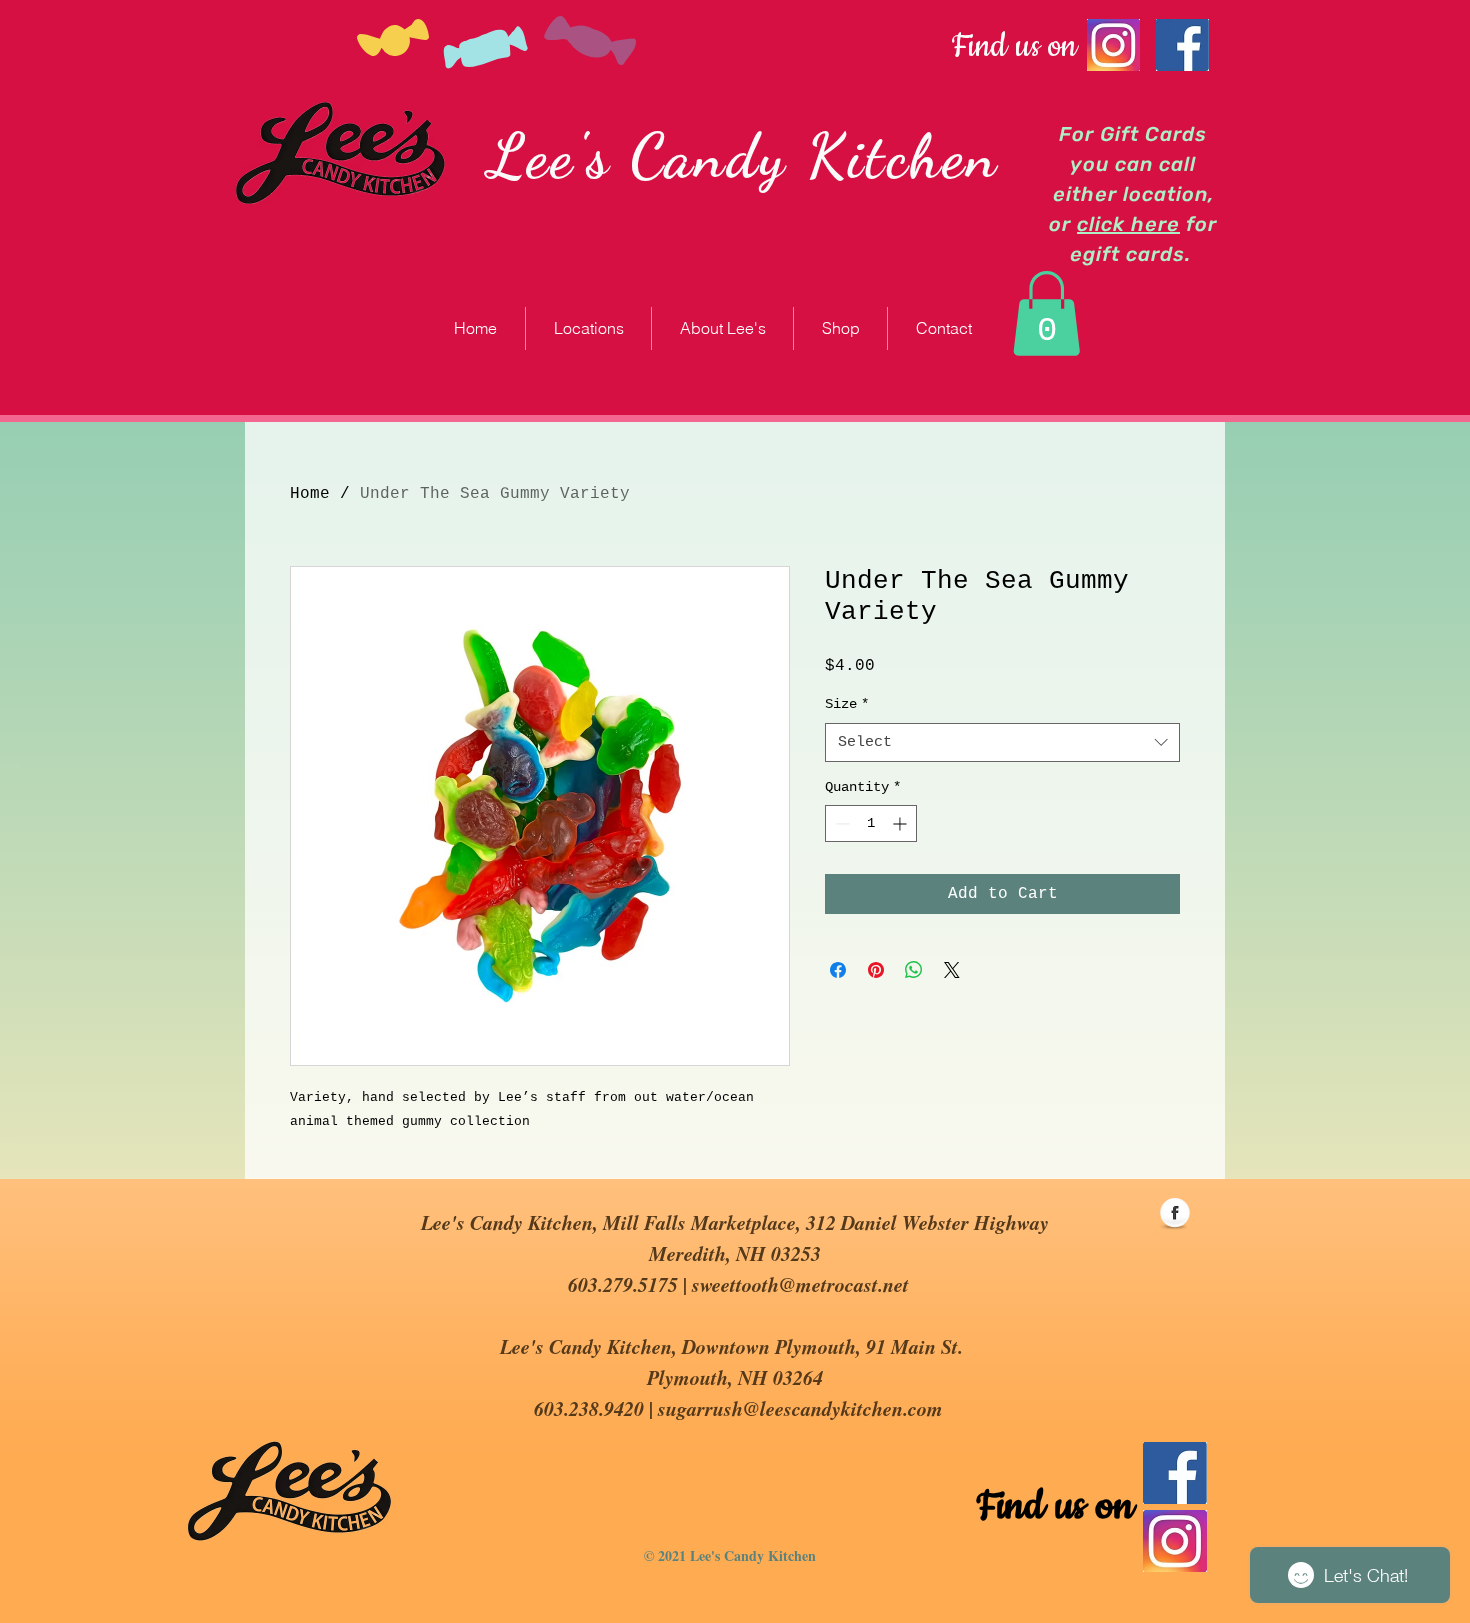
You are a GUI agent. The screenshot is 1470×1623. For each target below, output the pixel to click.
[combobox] (1002, 742)
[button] (1046, 313)
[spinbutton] (871, 823)
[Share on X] (952, 970)
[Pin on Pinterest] (876, 970)
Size (847, 704)
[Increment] (901, 823)
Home (310, 494)
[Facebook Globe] (1175, 1214)
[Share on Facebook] (838, 970)
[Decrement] (840, 823)
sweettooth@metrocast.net (800, 1284)
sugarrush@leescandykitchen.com (800, 1408)
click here (1128, 224)
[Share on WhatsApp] (914, 970)
